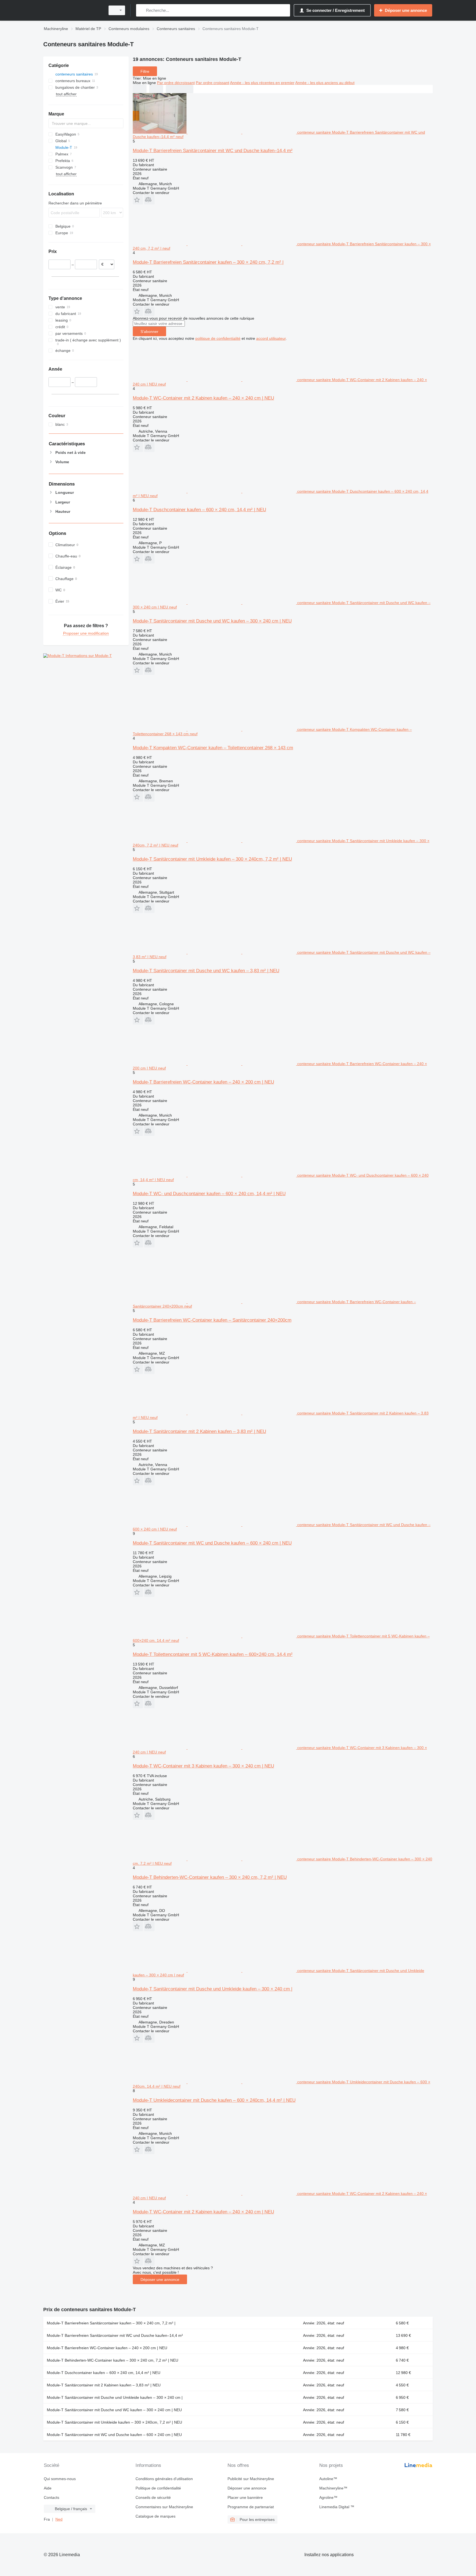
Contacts (52, 2497)
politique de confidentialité (218, 338)
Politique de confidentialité (158, 2488)
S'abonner (149, 332)
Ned (59, 2519)
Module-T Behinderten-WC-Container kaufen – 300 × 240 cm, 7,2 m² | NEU (210, 1877)
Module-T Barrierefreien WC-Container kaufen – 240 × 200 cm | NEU (203, 1082)
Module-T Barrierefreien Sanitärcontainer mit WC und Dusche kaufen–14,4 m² (213, 151)
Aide (48, 2488)
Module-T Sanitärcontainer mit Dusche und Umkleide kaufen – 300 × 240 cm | (213, 1989)
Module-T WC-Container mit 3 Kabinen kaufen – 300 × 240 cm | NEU (203, 1766)
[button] (138, 200)
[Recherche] (141, 10)
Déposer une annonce (160, 2279)
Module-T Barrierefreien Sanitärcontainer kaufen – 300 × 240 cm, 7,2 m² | (208, 262)
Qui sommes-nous (60, 2479)
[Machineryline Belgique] (73, 10)
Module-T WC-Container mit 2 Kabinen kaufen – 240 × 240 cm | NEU (203, 398)
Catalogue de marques (155, 2516)
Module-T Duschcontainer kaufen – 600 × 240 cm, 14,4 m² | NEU (199, 510)
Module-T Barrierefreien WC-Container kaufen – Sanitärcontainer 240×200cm (212, 1320)
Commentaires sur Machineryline (164, 2507)
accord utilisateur (271, 338)
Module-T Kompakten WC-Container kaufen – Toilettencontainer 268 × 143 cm (213, 748)
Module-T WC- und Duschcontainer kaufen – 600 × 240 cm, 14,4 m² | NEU (209, 1194)
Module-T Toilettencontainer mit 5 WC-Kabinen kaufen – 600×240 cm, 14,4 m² (213, 1654)
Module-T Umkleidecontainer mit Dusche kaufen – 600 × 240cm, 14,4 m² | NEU (214, 2100)
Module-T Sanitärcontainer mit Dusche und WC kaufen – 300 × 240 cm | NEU (212, 621)
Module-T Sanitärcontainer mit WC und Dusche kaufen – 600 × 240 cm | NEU (212, 1543)
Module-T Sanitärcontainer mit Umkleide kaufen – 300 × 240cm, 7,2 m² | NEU (212, 859)
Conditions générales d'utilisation (164, 2479)
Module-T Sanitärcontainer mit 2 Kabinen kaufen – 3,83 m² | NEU (199, 1431)
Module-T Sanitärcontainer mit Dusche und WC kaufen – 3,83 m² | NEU (206, 971)
